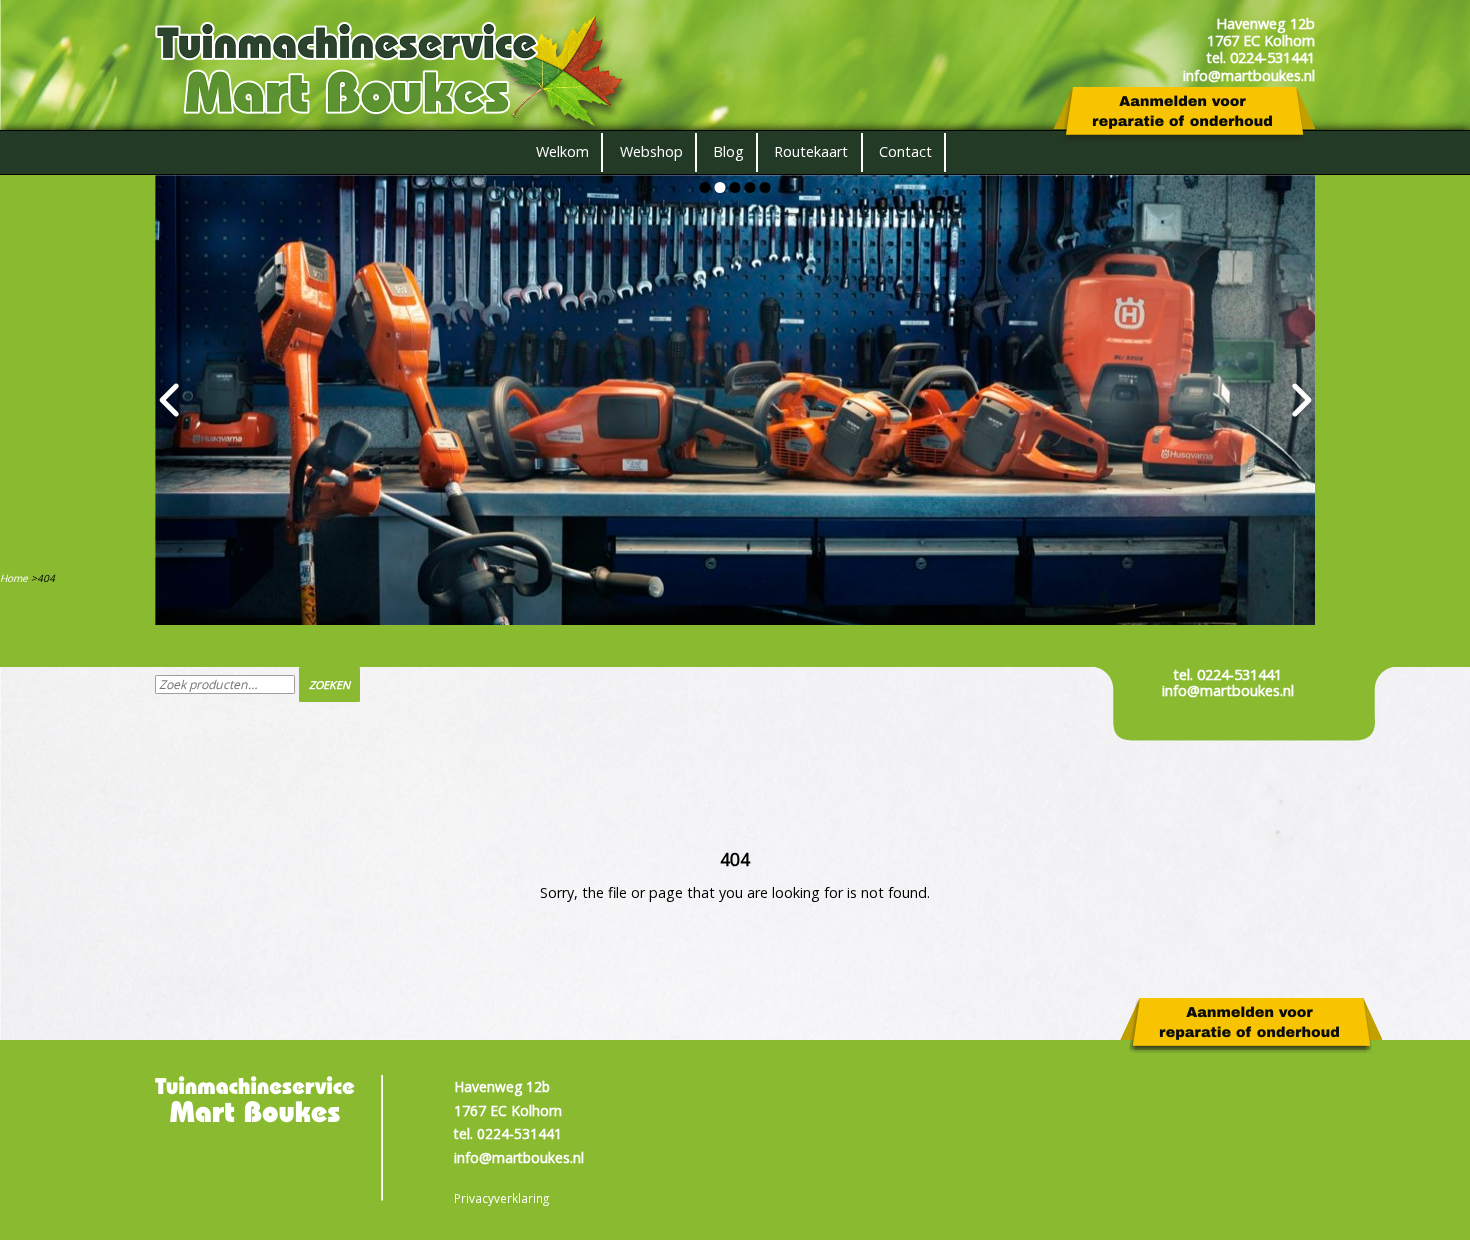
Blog (728, 151)
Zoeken (329, 684)
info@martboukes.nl (1228, 690)
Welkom (562, 151)
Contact (905, 151)
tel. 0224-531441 (1227, 674)
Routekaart (811, 151)
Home (14, 578)
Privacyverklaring (501, 1198)
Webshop (651, 151)
